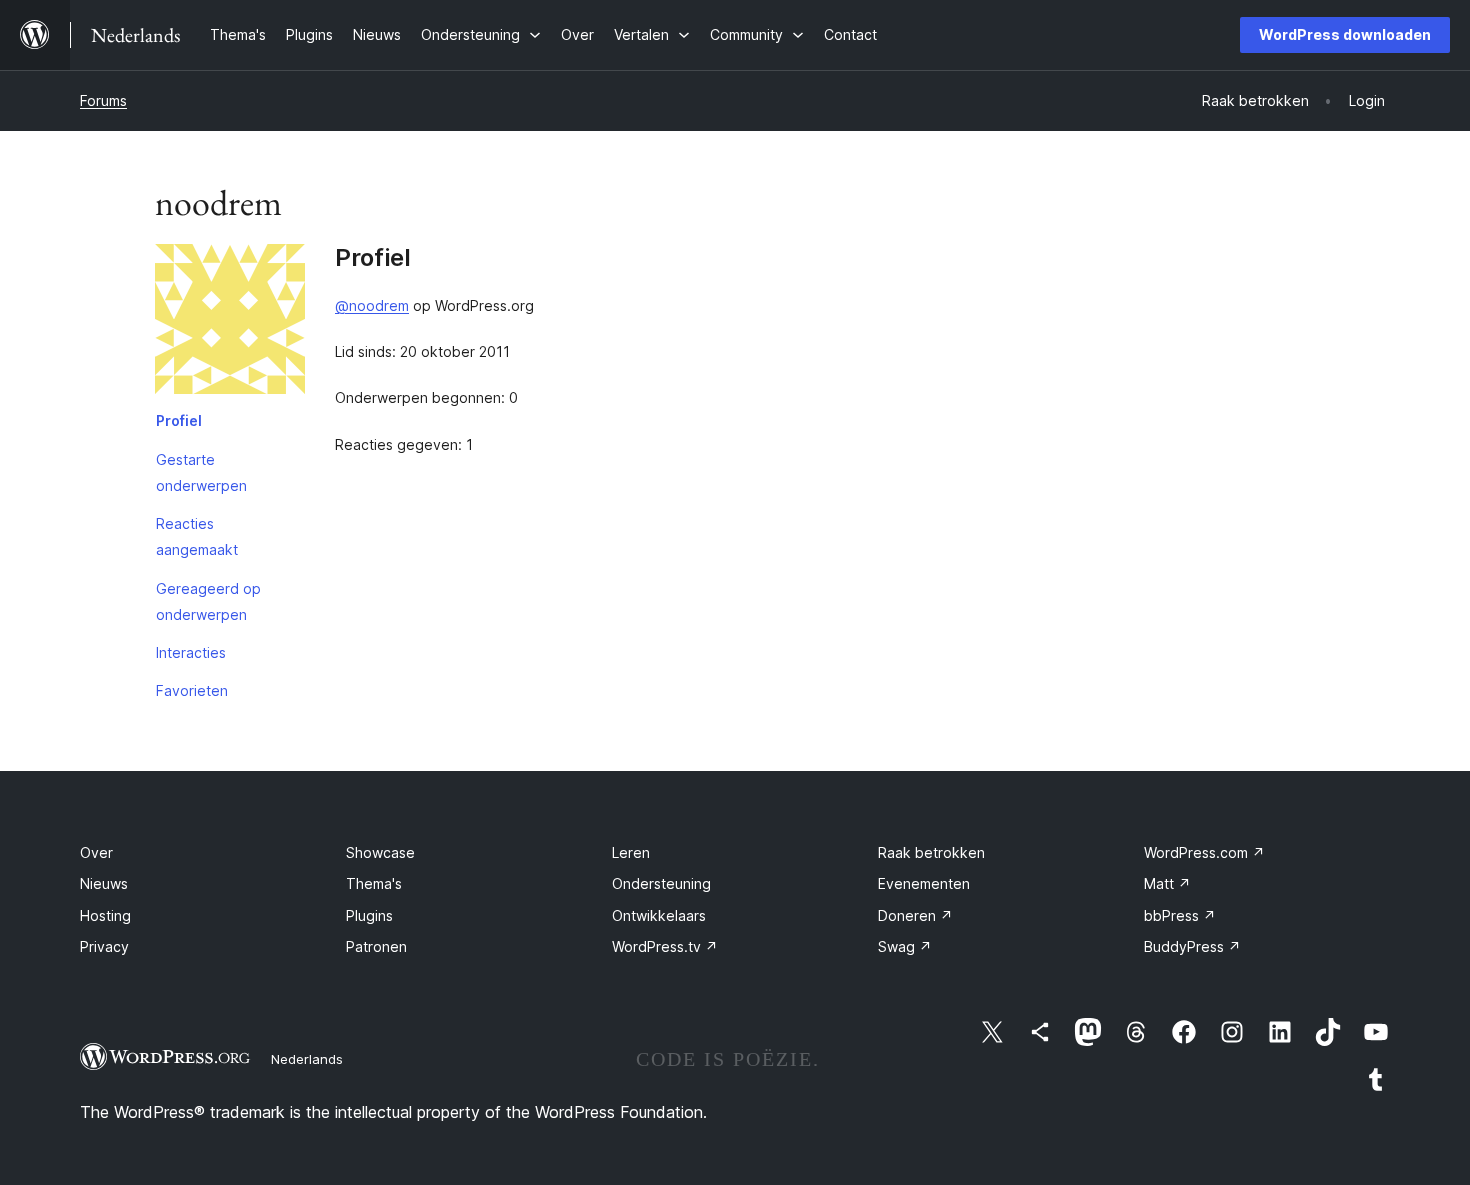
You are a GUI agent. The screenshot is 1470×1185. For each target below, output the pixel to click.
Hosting (105, 915)
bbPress (1180, 915)
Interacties (191, 652)
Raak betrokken (931, 852)
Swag (905, 946)
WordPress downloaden (1345, 34)
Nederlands (307, 1059)
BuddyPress (1192, 946)
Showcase (380, 852)
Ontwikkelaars (659, 915)
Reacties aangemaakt (197, 536)
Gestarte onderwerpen (201, 472)
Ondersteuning (661, 883)
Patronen (376, 946)
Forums (103, 100)
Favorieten (192, 690)
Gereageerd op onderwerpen (208, 601)
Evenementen (924, 883)
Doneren (915, 915)
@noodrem (372, 305)
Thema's (374, 883)
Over (96, 852)
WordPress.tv (665, 946)
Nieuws (104, 883)
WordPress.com (1204, 852)
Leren (631, 852)
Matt (1167, 883)
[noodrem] (230, 323)
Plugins (369, 915)
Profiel (179, 420)
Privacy (104, 946)
